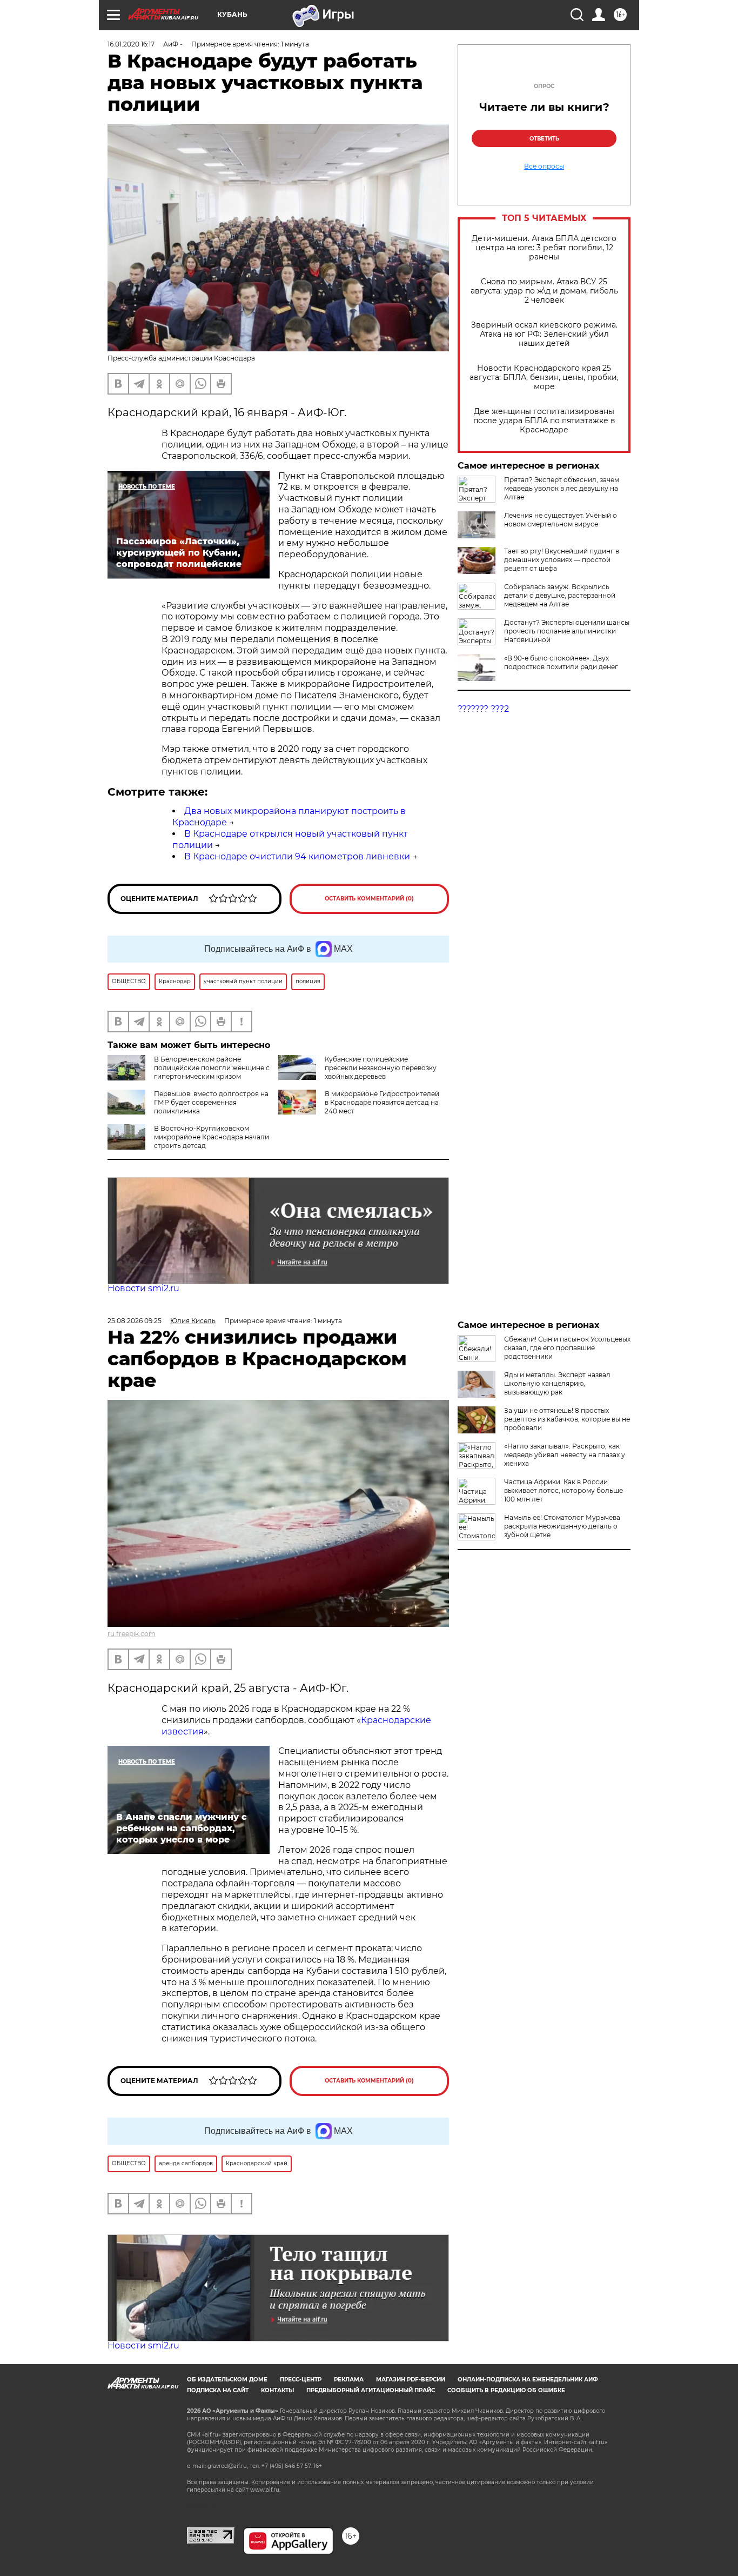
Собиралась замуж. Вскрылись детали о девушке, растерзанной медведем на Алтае (560, 595)
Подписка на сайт (218, 2390)
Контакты (277, 2390)
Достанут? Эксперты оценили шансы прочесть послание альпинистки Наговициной (567, 631)
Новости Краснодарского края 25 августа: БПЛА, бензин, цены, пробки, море (544, 378)
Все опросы (544, 166)
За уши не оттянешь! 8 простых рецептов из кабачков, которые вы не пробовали (567, 1419)
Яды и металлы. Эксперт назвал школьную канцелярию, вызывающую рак (557, 1383)
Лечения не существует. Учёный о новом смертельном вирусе (561, 520)
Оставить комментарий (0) (369, 899)
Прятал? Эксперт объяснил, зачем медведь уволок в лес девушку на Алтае (562, 488)
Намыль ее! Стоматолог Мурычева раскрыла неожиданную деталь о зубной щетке (562, 1526)
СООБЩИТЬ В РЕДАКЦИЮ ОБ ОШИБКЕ (506, 2390)
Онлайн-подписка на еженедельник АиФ (528, 2380)
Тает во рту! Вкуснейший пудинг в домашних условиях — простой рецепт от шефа (562, 560)
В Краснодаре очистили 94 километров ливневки (297, 856)
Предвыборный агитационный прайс (371, 2390)
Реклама (349, 2380)
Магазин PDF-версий (411, 2380)
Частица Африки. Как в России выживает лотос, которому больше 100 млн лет (563, 1490)
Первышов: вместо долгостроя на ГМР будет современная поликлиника (211, 1102)
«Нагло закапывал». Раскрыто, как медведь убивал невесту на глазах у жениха (565, 1455)
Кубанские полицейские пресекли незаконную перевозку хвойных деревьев (381, 1068)
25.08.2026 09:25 (135, 1321)
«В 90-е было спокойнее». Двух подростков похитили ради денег (561, 662)
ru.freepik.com (132, 1634)
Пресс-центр (301, 2380)
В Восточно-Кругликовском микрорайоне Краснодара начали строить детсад (212, 1137)
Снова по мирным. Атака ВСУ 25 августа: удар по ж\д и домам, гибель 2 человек (544, 291)
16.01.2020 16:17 (131, 44)
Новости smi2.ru (143, 1288)
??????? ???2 (483, 709)
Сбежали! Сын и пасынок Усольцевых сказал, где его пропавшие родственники (567, 1348)
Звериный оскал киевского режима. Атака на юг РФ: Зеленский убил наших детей (544, 334)
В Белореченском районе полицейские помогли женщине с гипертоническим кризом (212, 1068)
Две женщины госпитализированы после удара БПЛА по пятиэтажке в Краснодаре (544, 421)
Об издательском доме (227, 2380)
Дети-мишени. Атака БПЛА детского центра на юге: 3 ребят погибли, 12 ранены (544, 248)
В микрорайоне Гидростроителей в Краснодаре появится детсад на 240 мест (382, 1102)
